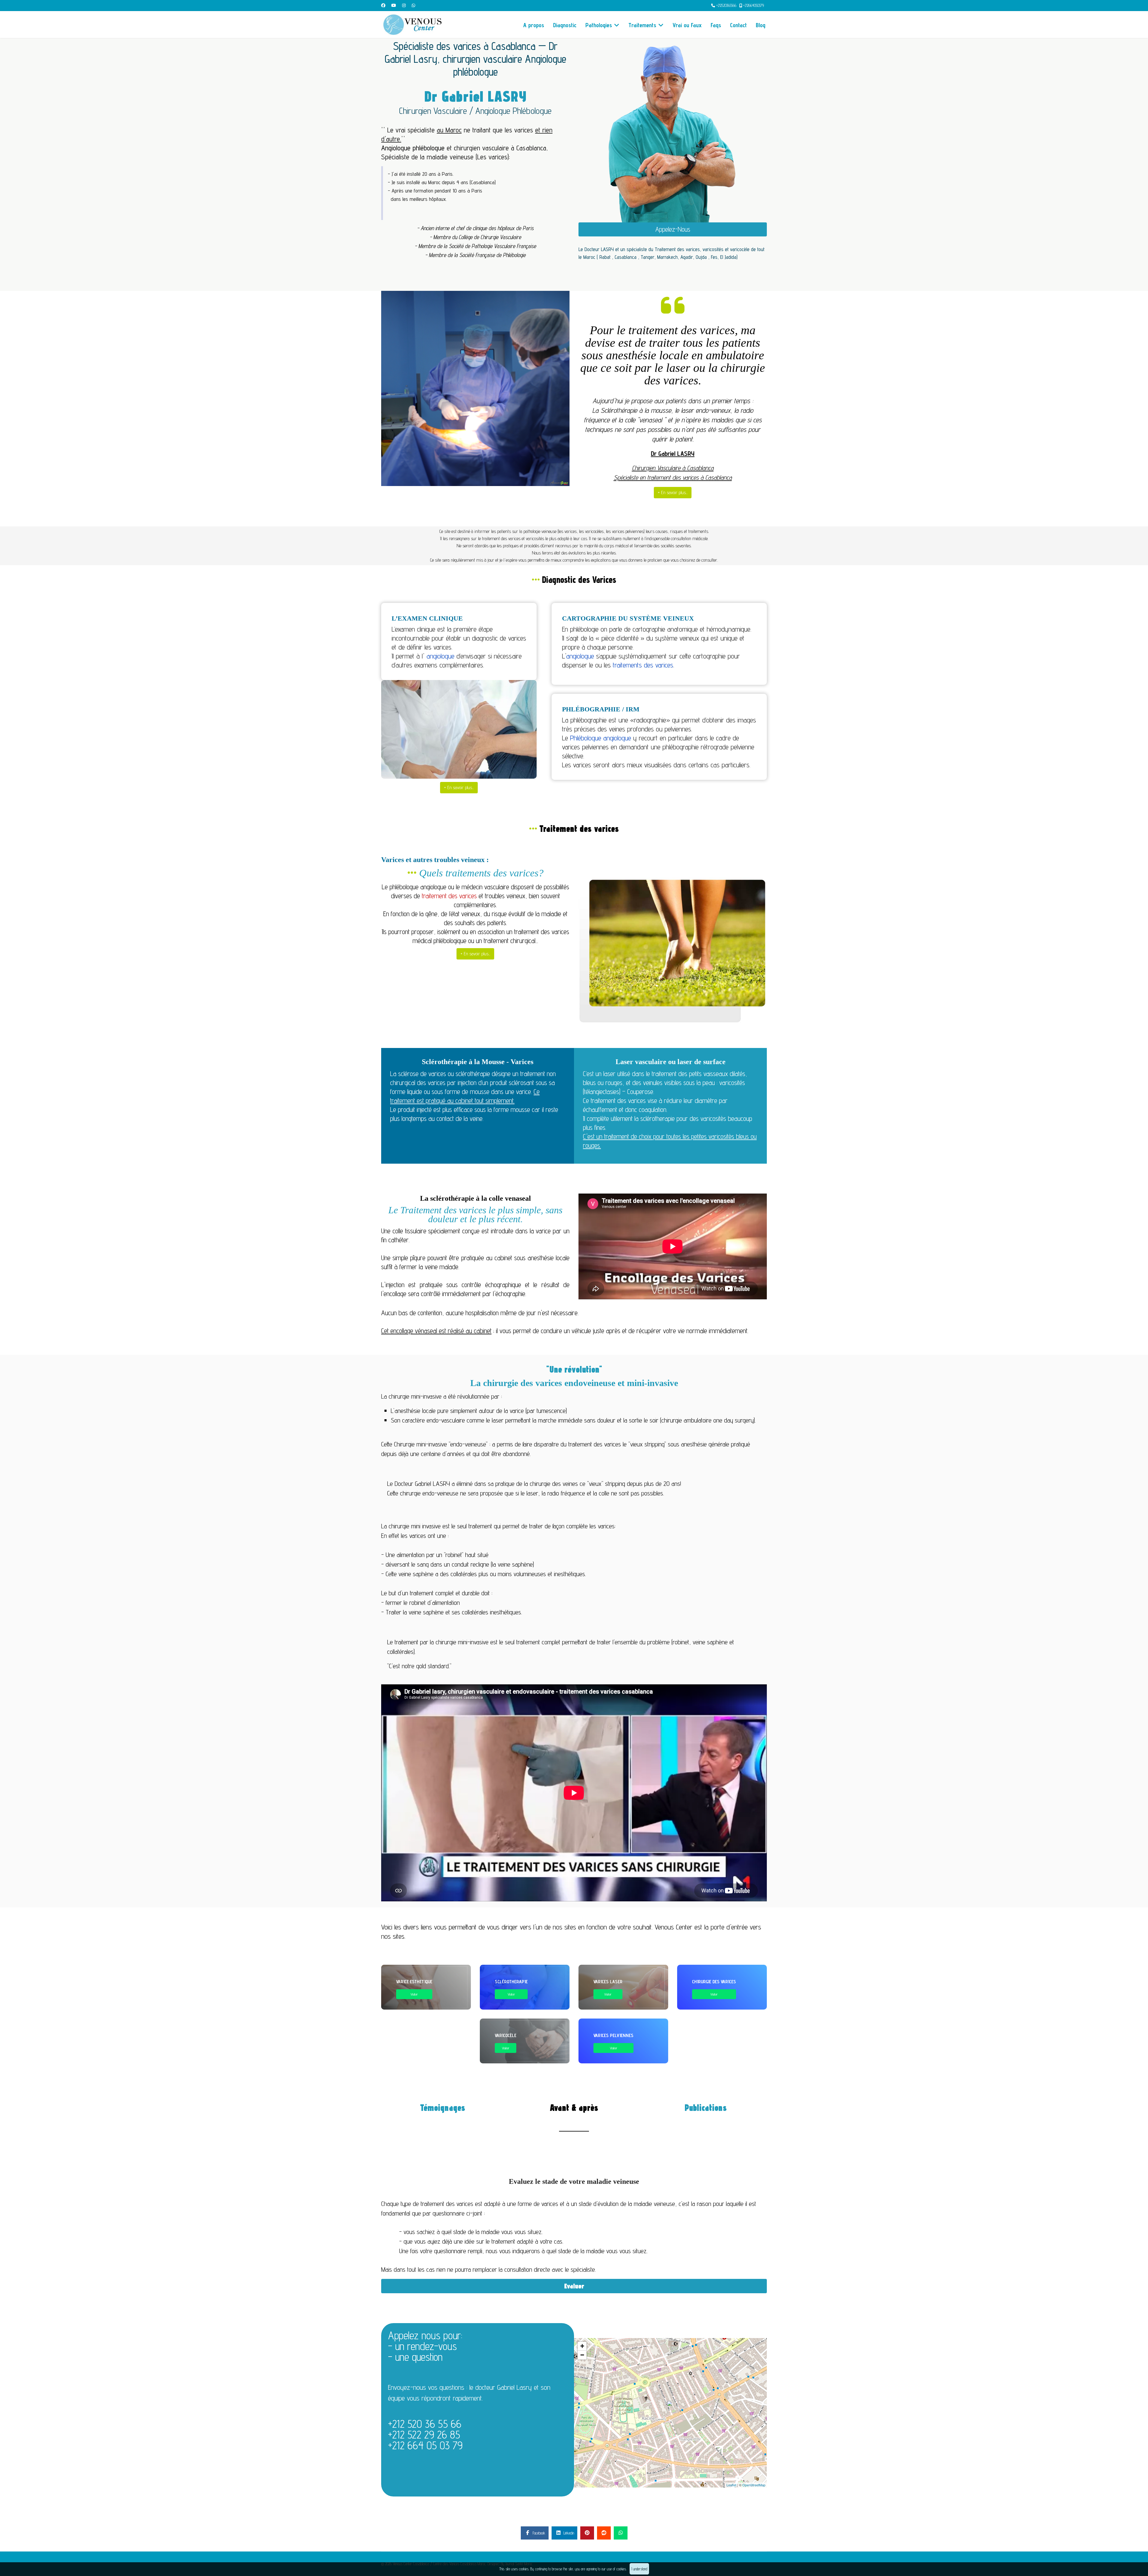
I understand (639, 2569)
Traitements (642, 25)
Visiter (414, 1994)
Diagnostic (565, 25)
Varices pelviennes (613, 2035)
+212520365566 (726, 6)
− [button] (582, 2355)
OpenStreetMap (754, 2485)
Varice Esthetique (414, 1982)
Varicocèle (506, 2035)
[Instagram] (404, 5)
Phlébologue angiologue (601, 738)
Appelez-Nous (673, 229)
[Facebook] (383, 5)
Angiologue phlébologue (413, 148)
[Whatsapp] (413, 5)
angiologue (441, 656)
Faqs (716, 25)
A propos (534, 25)
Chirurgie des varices (714, 1982)
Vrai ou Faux (687, 25)
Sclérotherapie (511, 1982)
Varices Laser (608, 1982)
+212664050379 (754, 6)
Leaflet (731, 2485)
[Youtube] (394, 5)
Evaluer (574, 2286)
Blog (761, 25)
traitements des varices (643, 665)
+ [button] (582, 2346)
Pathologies (599, 25)
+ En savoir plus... (673, 492)
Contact (738, 25)
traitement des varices (449, 896)
